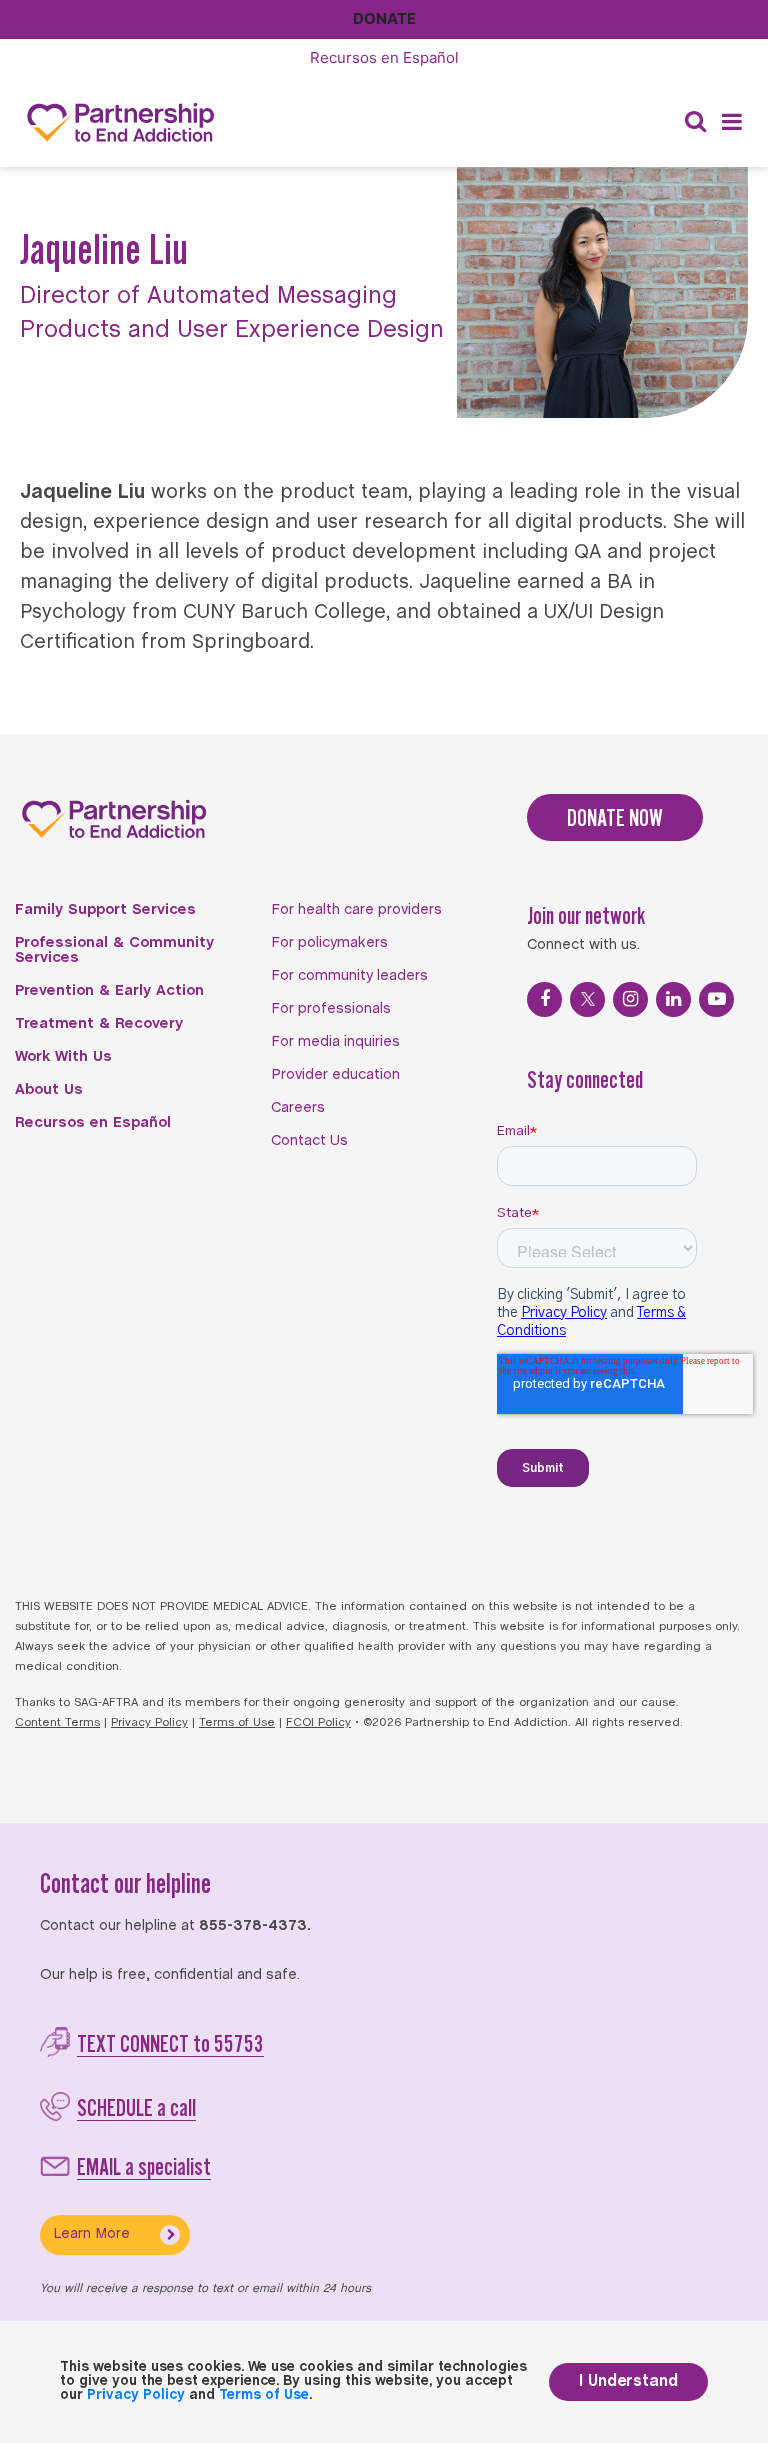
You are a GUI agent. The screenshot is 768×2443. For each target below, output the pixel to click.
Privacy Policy (149, 1723)
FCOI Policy (318, 1723)
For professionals (331, 1009)
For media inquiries (335, 1042)
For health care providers (356, 910)
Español (384, 57)
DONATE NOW (615, 817)
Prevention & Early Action (109, 991)
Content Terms (57, 1723)
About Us (49, 1090)
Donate (384, 18)
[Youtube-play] (716, 999)
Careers (298, 1108)
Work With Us (63, 1057)
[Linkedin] (673, 999)
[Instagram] (630, 999)
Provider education (335, 1075)
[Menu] (732, 122)
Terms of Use (237, 1723)
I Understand (628, 2381)
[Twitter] (587, 999)
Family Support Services (105, 910)
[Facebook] (544, 999)
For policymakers (329, 943)
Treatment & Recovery (99, 1024)
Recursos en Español (93, 1123)
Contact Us (309, 1141)
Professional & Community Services (114, 950)
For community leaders (349, 976)
